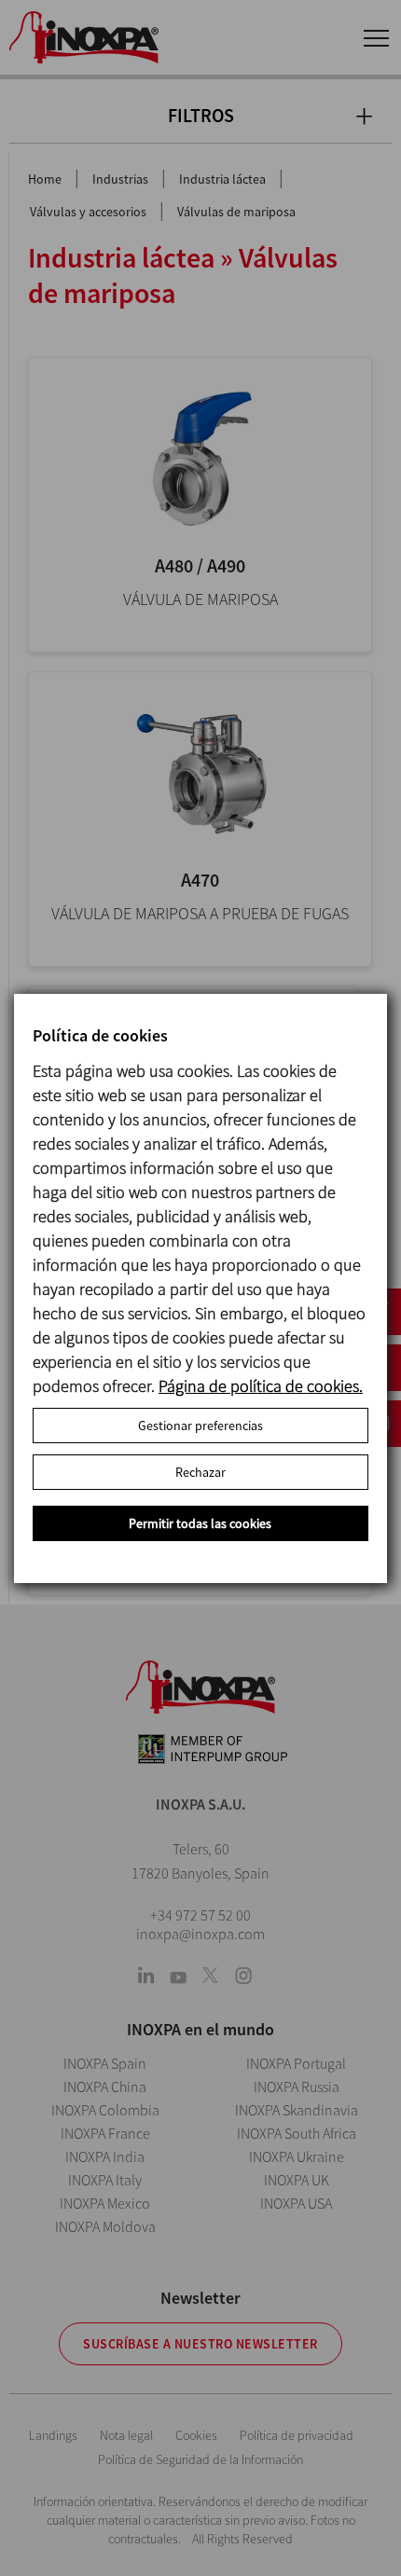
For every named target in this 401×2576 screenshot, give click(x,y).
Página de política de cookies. (261, 1386)
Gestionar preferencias (200, 1426)
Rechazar (200, 1472)
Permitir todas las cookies (200, 1523)
